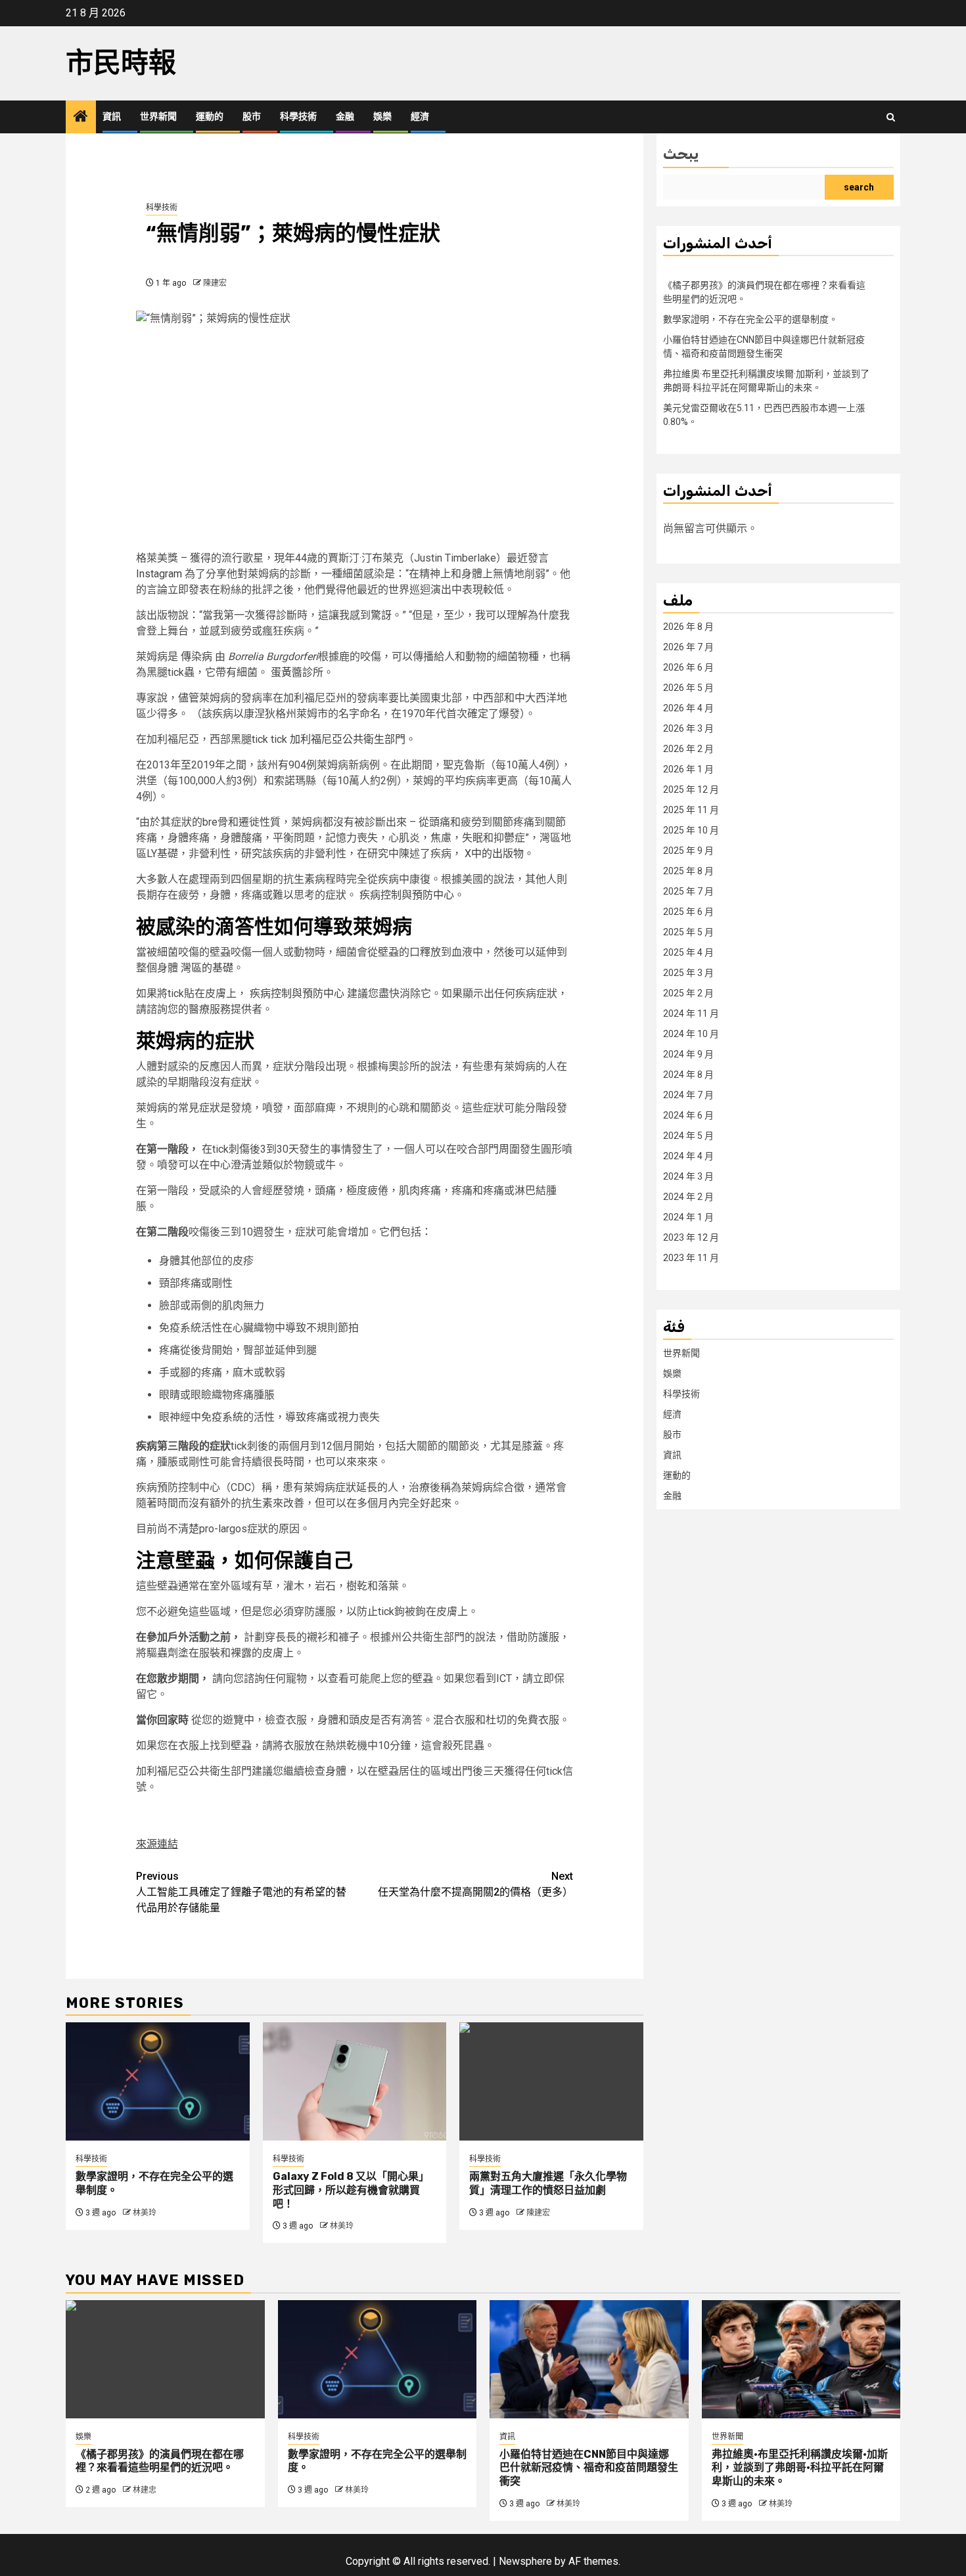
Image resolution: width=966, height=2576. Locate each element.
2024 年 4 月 (688, 1156)
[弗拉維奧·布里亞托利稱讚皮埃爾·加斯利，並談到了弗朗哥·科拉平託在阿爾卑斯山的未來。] (801, 2359)
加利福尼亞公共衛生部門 (348, 739)
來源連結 (157, 1844)
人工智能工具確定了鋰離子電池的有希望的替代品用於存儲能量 (241, 1892)
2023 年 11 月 (691, 1258)
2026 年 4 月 (688, 708)
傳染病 (196, 656)
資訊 (112, 117)
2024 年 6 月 (688, 1115)
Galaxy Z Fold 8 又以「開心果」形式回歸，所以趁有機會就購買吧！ (351, 2190)
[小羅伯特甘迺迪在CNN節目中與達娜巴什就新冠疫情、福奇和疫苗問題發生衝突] (589, 2359)
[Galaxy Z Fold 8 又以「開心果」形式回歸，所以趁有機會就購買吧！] (355, 2081)
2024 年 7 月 (688, 1095)
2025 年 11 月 (691, 810)
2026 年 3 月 (688, 728)
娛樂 (382, 117)
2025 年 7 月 (688, 891)
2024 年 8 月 (688, 1075)
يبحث (681, 154)
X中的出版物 (494, 854)
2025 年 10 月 (691, 830)
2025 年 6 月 (688, 912)
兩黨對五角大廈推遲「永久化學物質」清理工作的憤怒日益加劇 (548, 2183)
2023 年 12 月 (691, 1237)
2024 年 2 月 (688, 1197)
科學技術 (298, 117)
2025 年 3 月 (688, 973)
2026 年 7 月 (688, 647)
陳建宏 (215, 283)
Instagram (159, 574)
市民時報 (121, 63)
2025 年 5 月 (688, 932)
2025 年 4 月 (688, 952)
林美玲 (145, 2213)
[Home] (81, 118)
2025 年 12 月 (691, 789)
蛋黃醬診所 (297, 672)
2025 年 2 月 (688, 993)
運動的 (210, 117)
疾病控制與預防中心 (407, 895)
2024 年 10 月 (691, 1034)
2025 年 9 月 (688, 851)
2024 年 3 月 (688, 1176)
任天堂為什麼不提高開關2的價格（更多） (475, 1884)
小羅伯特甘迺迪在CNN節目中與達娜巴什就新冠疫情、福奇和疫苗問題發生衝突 (589, 2468)
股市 (252, 117)
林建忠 (145, 2490)
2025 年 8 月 (688, 871)
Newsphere (525, 2561)
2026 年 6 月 (688, 667)
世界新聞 (158, 117)
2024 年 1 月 (688, 1217)
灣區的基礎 (207, 968)
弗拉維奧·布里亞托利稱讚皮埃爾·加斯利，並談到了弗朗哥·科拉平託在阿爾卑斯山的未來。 (800, 2468)
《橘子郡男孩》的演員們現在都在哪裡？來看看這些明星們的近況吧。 (160, 2461)
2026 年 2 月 (688, 749)
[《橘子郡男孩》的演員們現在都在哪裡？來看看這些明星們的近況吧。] (165, 2359)
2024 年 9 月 (688, 1054)
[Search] (891, 117)
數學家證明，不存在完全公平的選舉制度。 (750, 319)
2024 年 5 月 (688, 1136)
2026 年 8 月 (688, 627)
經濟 (420, 117)
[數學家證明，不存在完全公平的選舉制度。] (158, 2081)
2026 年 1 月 (688, 769)
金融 (345, 117)
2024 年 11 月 (691, 1013)
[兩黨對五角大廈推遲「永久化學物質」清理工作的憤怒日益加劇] (551, 2081)
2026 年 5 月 (688, 688)
